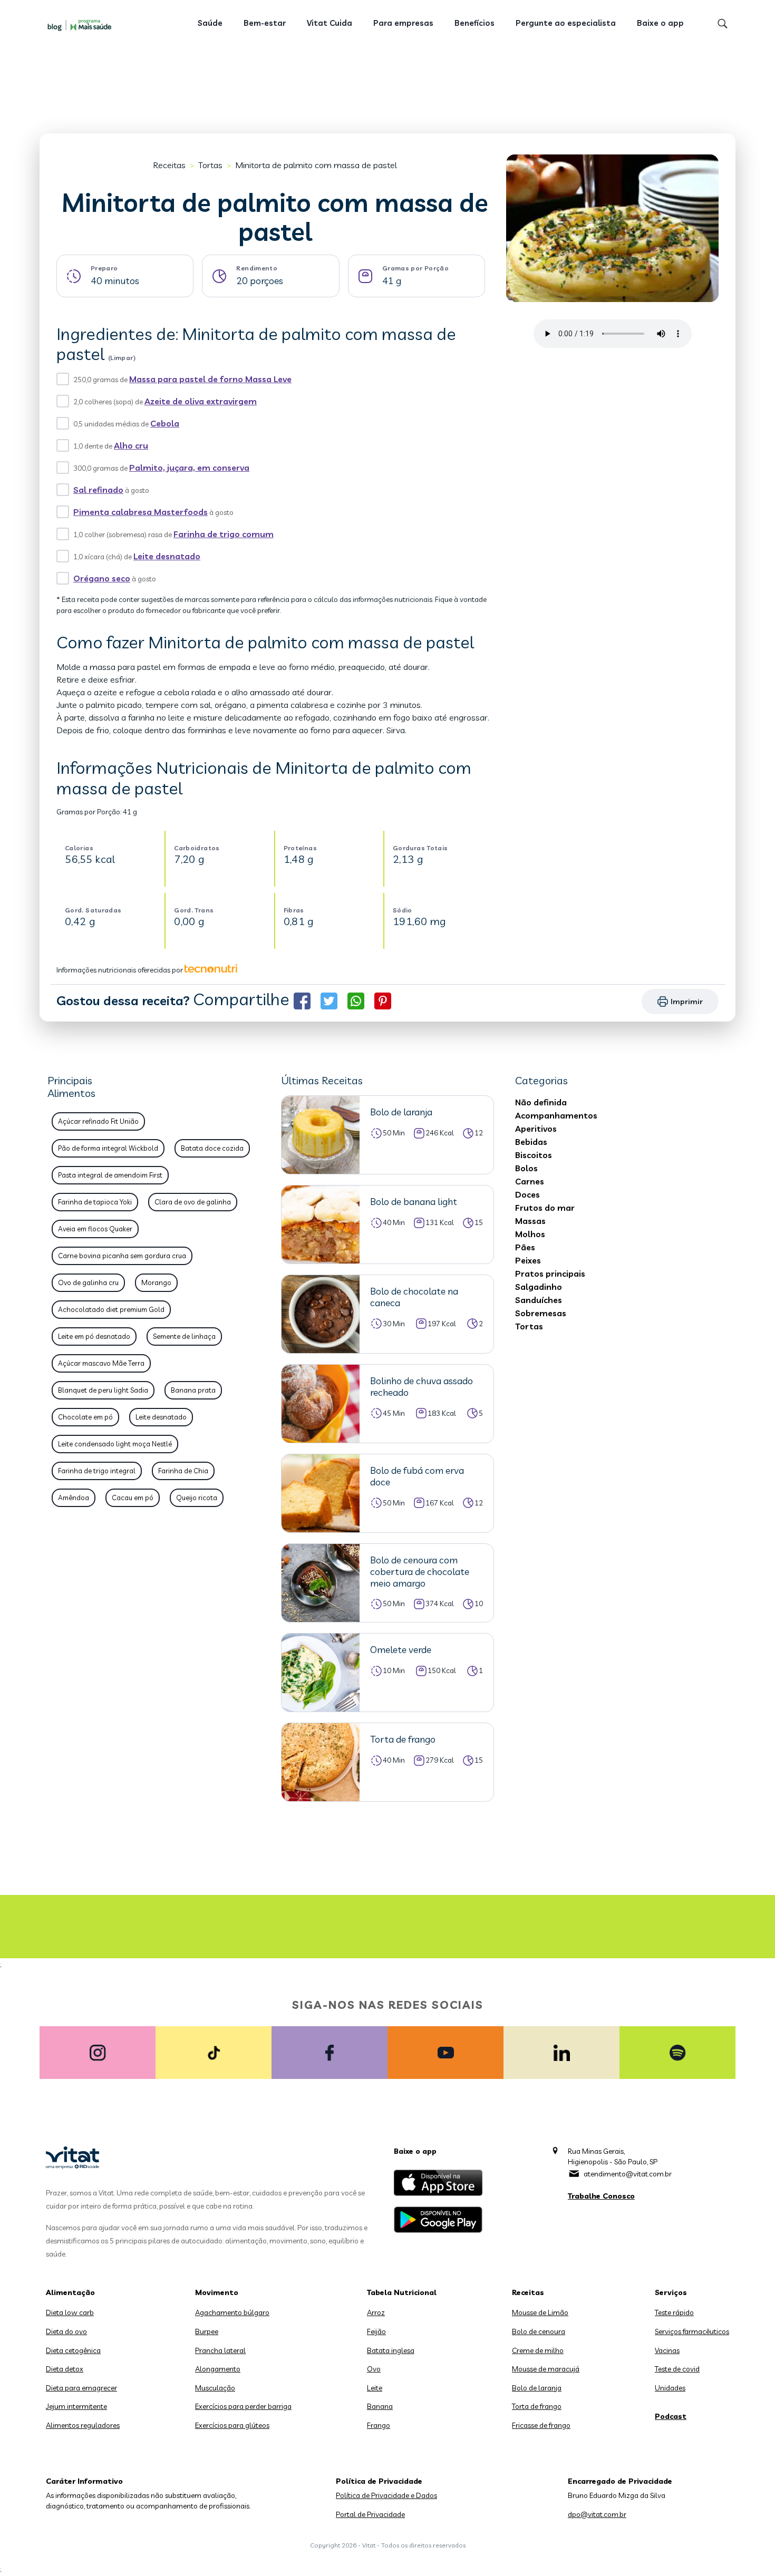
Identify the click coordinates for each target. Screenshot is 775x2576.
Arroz (376, 2312)
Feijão (376, 2331)
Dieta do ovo (66, 2331)
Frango (379, 2425)
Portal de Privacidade (370, 2514)
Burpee (207, 2331)
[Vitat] (82, 25)
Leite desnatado (167, 556)
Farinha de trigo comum (224, 534)
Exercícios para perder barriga (243, 2406)
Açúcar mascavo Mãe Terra (101, 1363)
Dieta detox (65, 2369)
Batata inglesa (391, 2350)
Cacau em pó (133, 1498)
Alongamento (218, 2369)
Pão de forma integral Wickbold (108, 1148)
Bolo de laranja (537, 2388)
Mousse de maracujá (546, 2369)
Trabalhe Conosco (601, 2196)
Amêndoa (74, 1498)
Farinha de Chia (183, 1471)
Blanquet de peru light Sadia (103, 1390)
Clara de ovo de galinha (193, 1202)
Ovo (374, 2369)
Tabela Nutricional (402, 2292)
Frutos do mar (545, 1208)
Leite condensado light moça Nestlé (115, 1444)
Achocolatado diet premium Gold (111, 1309)
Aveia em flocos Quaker (95, 1229)
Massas (530, 1221)
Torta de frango (537, 2406)
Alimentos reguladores (83, 2425)
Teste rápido (674, 2312)
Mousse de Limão (540, 2312)
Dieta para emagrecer (81, 2388)
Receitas (169, 165)
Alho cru (131, 445)
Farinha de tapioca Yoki (95, 1202)
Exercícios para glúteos (232, 2425)
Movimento (217, 2292)
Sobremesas (541, 1313)
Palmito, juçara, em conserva (189, 468)
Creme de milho (538, 2350)
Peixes (528, 1260)
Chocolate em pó (85, 1417)
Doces (527, 1194)
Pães (525, 1247)
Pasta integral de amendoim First (110, 1175)
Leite (375, 2388)
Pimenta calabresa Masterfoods (141, 512)
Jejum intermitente (76, 2406)
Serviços (671, 2292)
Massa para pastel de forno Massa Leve (210, 379)
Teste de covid (677, 2369)
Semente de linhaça (184, 1336)
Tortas (210, 165)
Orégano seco (102, 578)
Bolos (526, 1168)
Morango (156, 1282)
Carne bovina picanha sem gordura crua (122, 1256)
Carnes (530, 1181)
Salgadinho (539, 1287)
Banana (380, 2406)
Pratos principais (550, 1274)
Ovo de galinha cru (88, 1282)
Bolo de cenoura (539, 2331)
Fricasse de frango (541, 2425)
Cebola (165, 423)
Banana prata (193, 1390)
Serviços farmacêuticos (692, 2331)
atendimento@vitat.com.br (628, 2174)
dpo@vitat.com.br (597, 2514)
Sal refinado (98, 490)
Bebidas (531, 1142)
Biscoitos (534, 1155)
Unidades (670, 2388)
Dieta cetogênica (73, 2350)
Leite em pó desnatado (94, 1336)
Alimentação (70, 2292)
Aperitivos (536, 1129)
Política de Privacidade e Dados (386, 2495)
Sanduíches (539, 1300)
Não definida (541, 1102)
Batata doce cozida (212, 1148)
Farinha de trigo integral (97, 1471)
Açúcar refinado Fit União (98, 1121)
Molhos (530, 1234)
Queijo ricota (197, 1498)
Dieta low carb (70, 2312)
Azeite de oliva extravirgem (201, 401)
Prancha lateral (220, 2350)
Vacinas (667, 2350)
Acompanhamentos (556, 1115)
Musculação (215, 2388)
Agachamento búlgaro (232, 2312)
